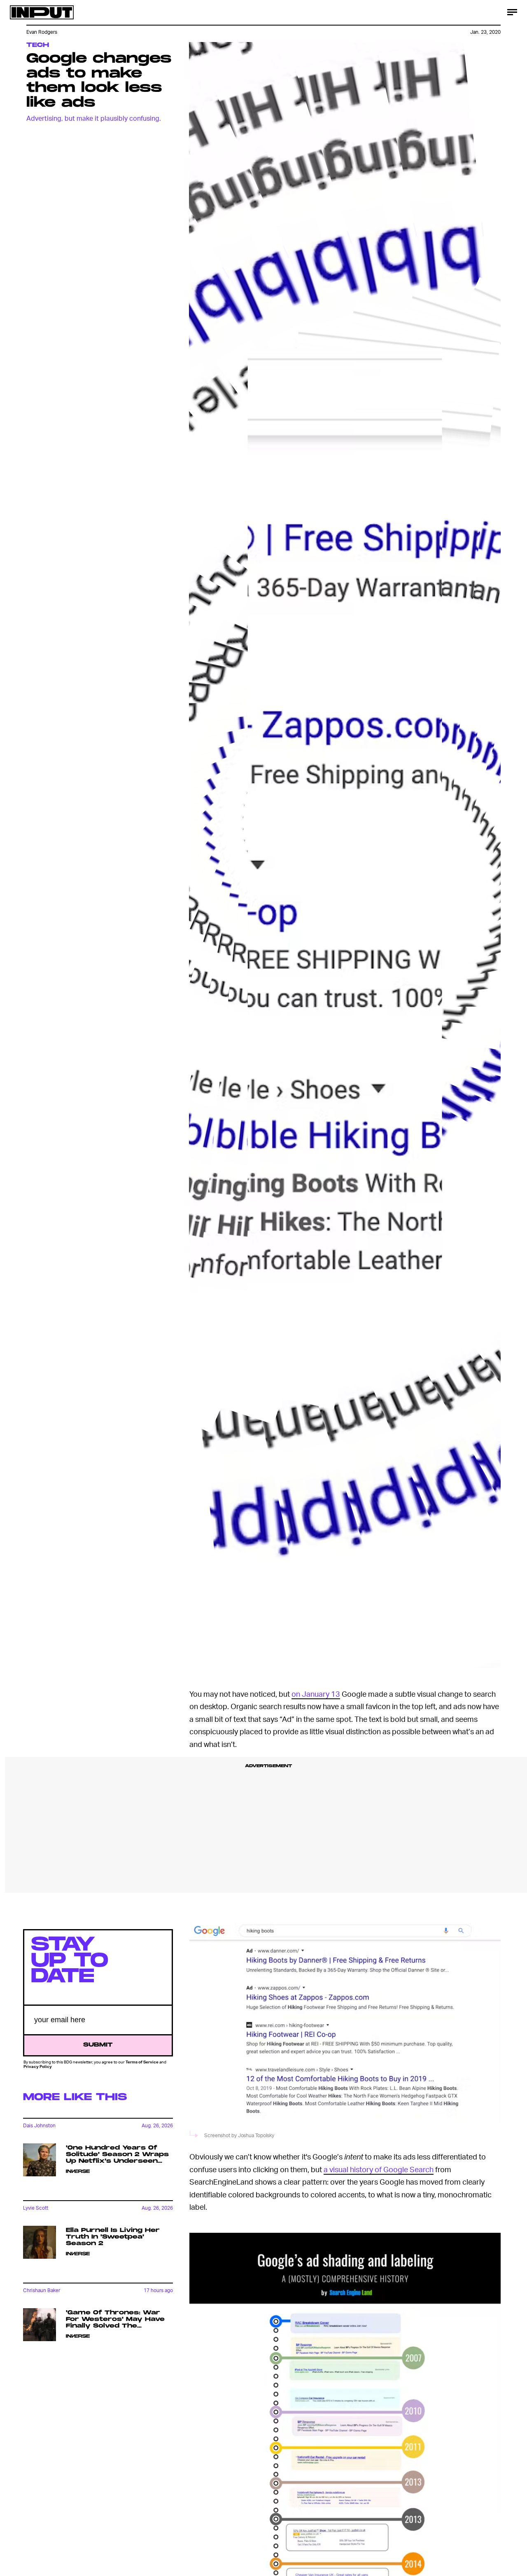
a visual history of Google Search (379, 2169)
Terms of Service (142, 2062)
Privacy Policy (38, 2066)
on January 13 (316, 1694)
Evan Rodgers (42, 32)
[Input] (42, 12)
